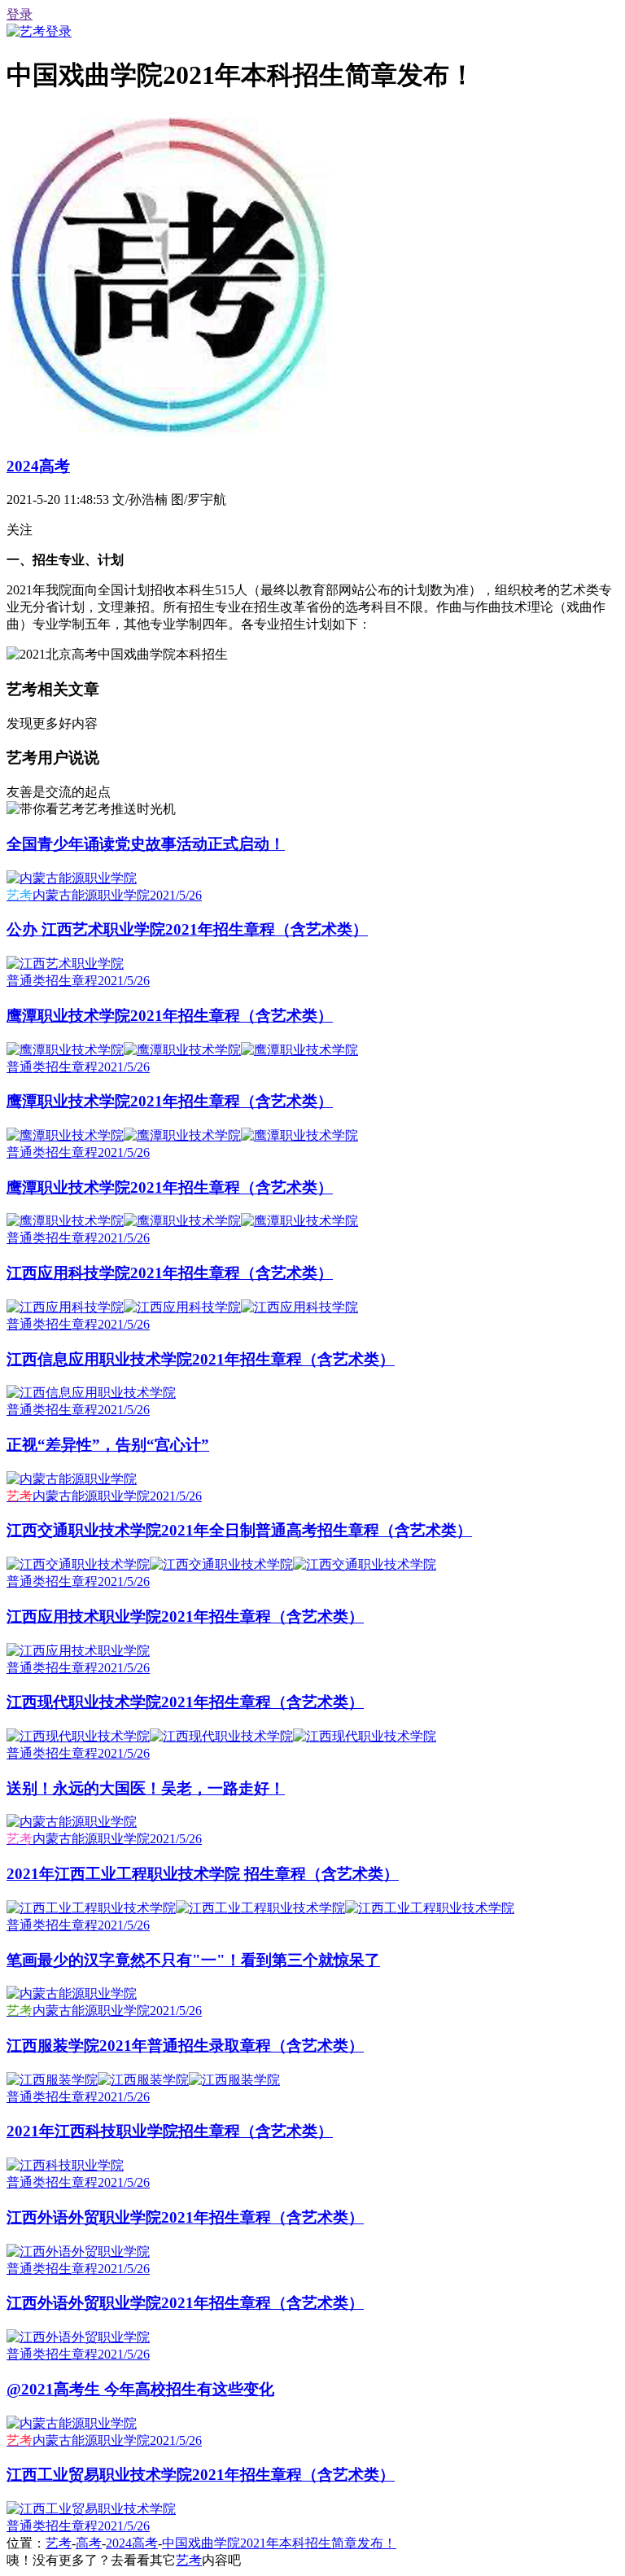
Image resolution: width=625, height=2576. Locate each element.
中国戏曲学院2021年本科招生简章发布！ (279, 2543)
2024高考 (38, 466)
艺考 (59, 2543)
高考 (89, 2543)
